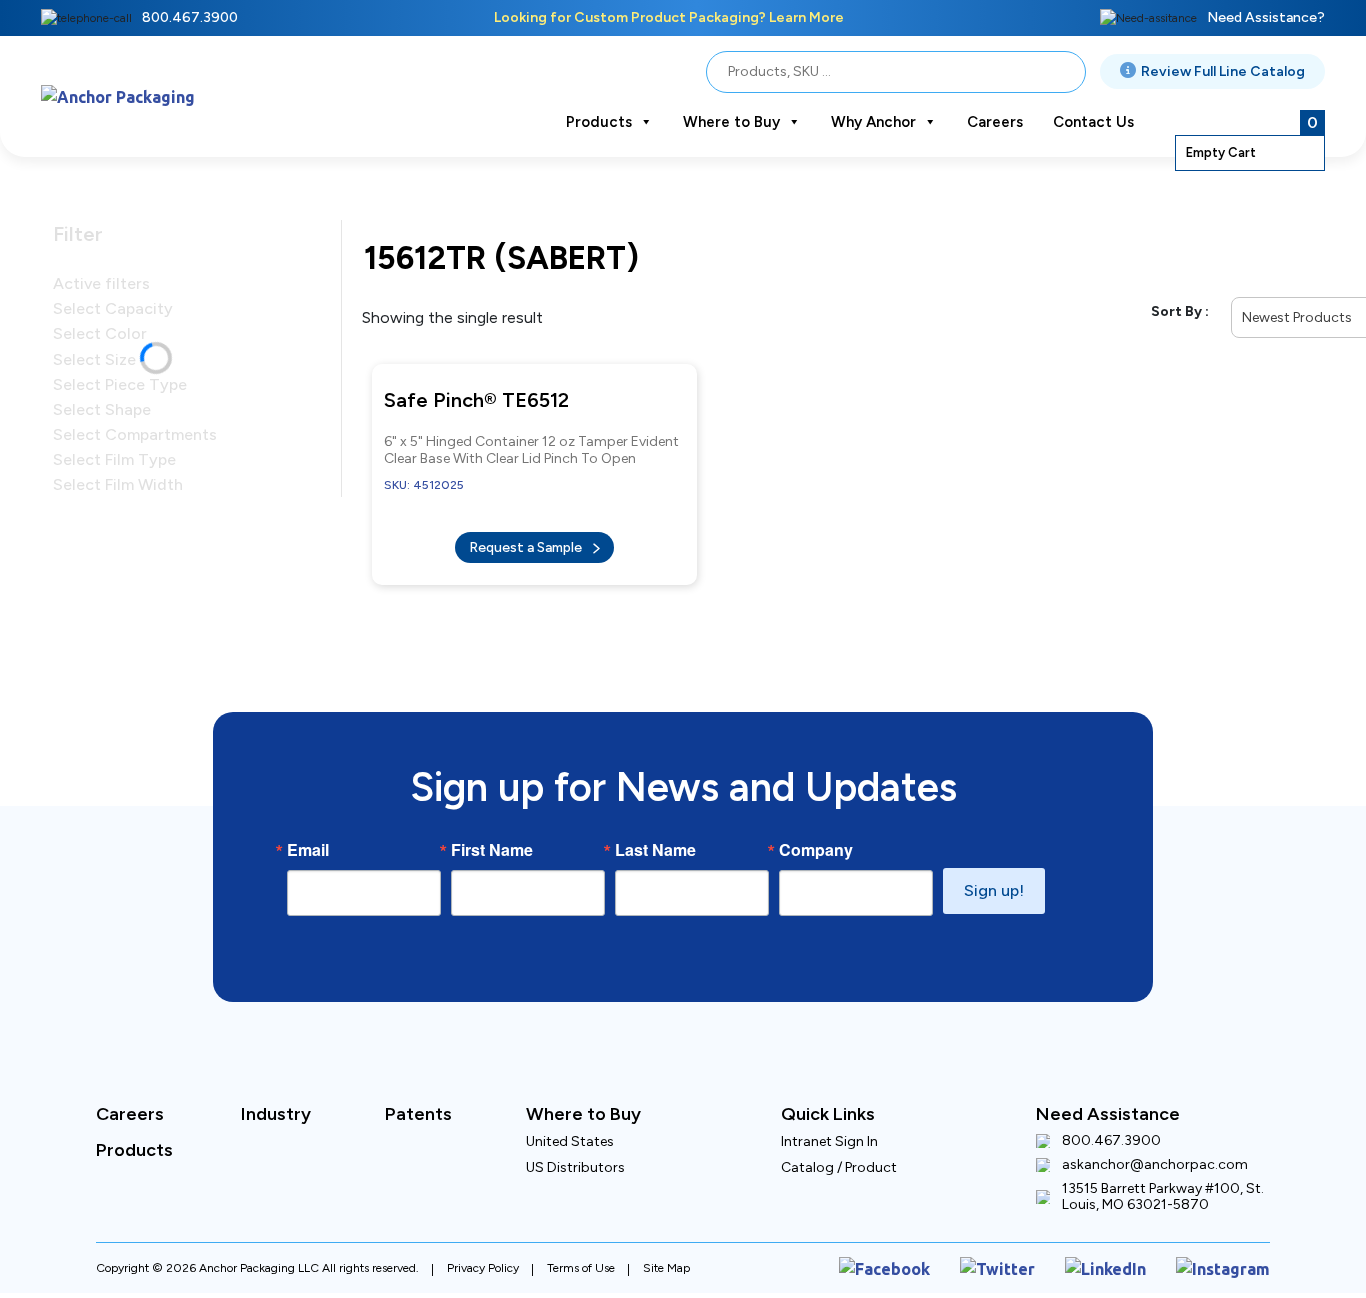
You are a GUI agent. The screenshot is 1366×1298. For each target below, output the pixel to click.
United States (570, 1127)
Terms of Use (581, 1251)
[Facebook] (931, 1250)
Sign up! (994, 876)
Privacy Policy (483, 1251)
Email (308, 836)
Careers (995, 122)
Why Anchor (873, 122)
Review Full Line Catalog (1223, 71)
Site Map (666, 1251)
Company (816, 836)
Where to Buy (731, 122)
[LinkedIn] (1126, 1250)
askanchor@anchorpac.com (1155, 1151)
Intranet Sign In (829, 1127)
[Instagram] (1230, 1250)
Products (599, 122)
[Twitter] (1030, 1250)
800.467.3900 (190, 17)
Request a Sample (527, 537)
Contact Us (1093, 122)
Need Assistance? (1266, 17)
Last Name (655, 836)
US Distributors (575, 1153)
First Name (492, 836)
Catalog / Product (839, 1153)
